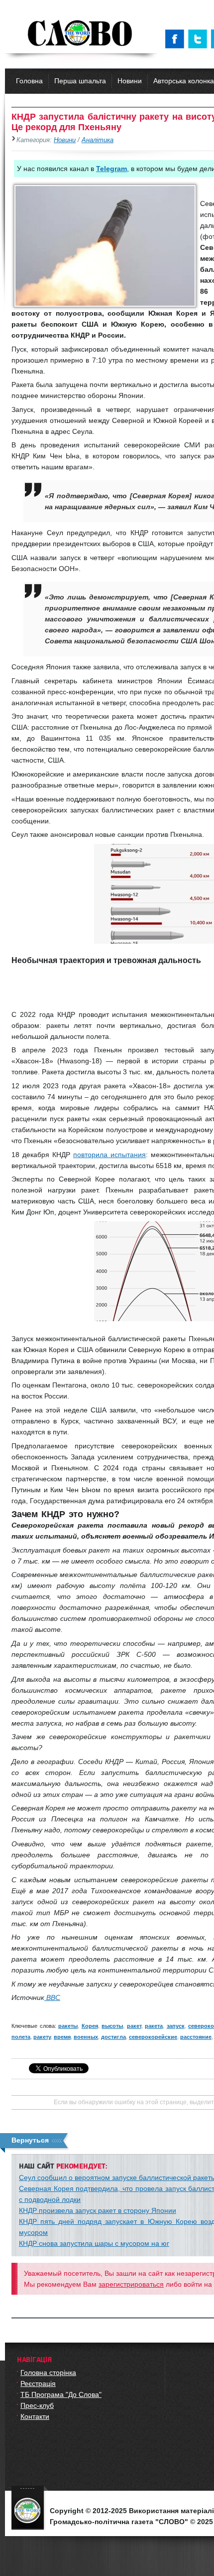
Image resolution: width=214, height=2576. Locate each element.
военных (86, 2037)
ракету (42, 2037)
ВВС (52, 1997)
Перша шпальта (80, 81)
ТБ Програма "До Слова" (61, 2394)
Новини (130, 81)
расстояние (196, 2037)
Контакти (35, 2416)
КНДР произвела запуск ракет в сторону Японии (98, 2210)
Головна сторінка (48, 2373)
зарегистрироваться (131, 2284)
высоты (112, 2026)
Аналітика (98, 140)
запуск (176, 2026)
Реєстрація (38, 2383)
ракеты (68, 2026)
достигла (113, 2037)
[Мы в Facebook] (177, 39)
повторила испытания (109, 1155)
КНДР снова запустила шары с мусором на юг (94, 2243)
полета (21, 2037)
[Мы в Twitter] (200, 39)
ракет (134, 2026)
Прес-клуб (37, 2405)
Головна (29, 81)
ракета (154, 2026)
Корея (90, 2026)
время (62, 2037)
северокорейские (153, 2037)
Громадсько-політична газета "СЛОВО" (81, 34)
